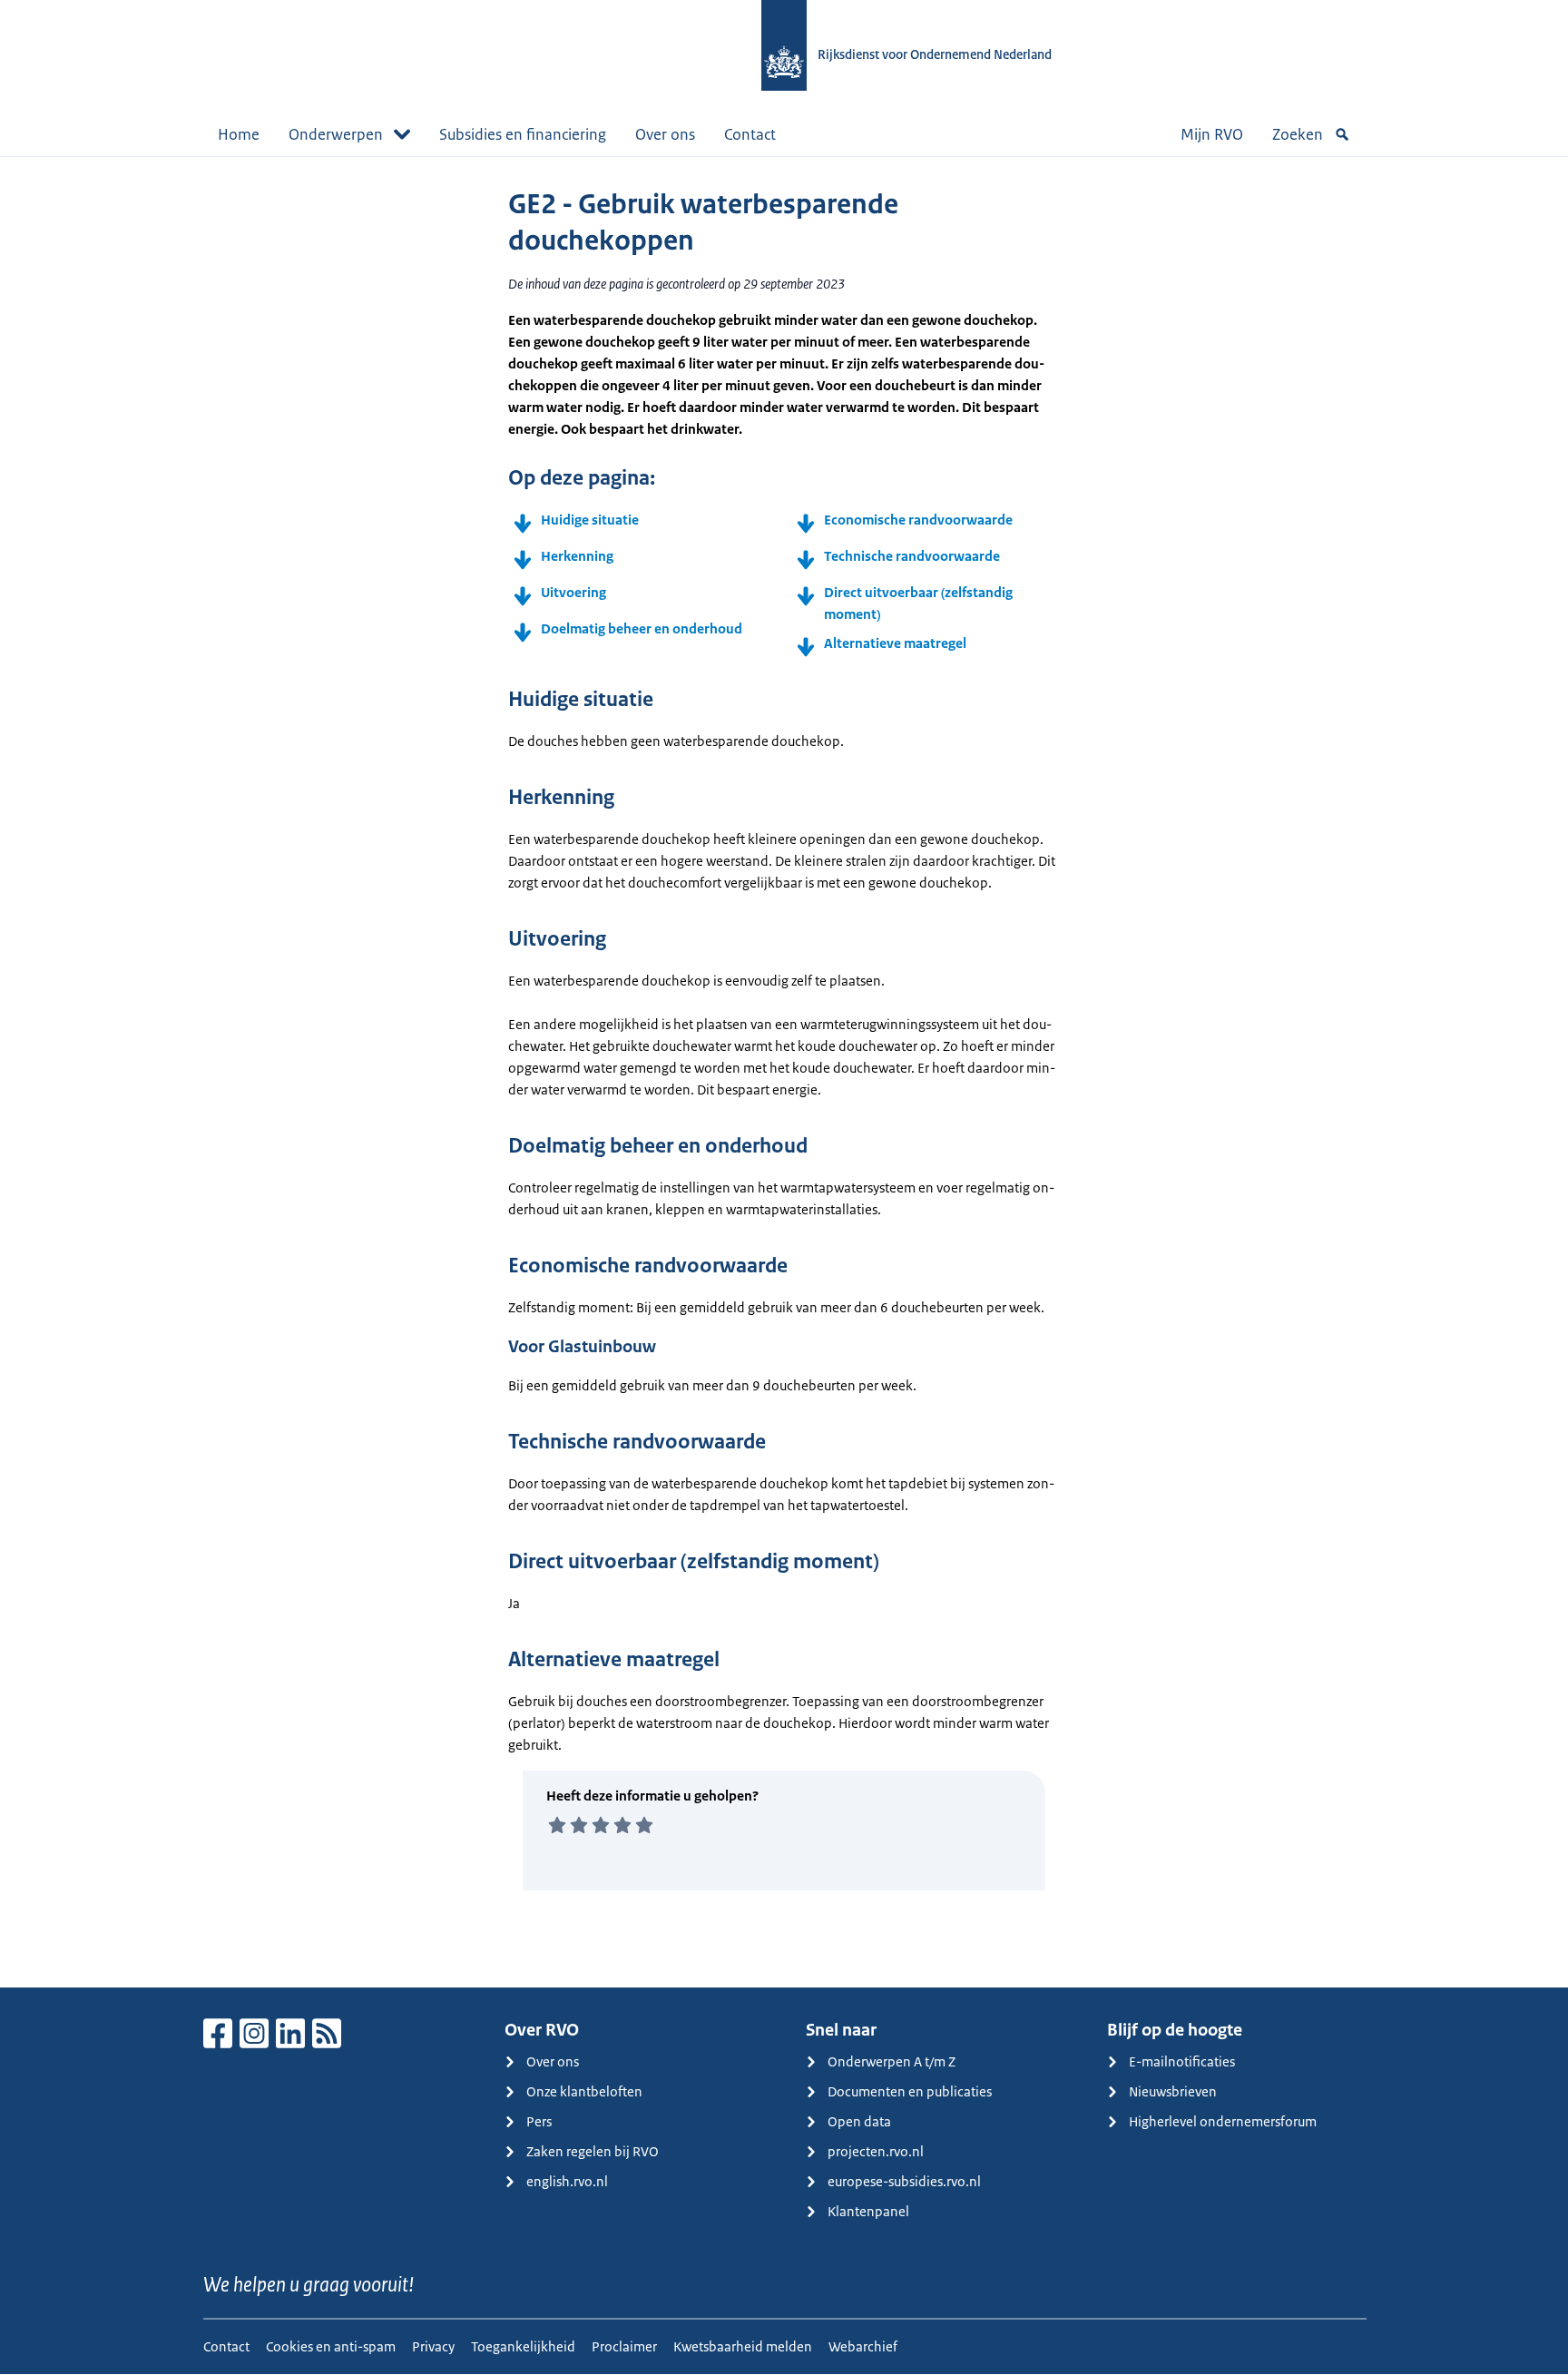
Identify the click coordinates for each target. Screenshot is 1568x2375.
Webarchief (863, 2346)
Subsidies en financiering (523, 134)
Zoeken (1298, 134)
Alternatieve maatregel (895, 643)
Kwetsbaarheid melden (743, 2346)
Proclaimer (624, 2346)
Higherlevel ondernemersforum (1223, 2121)
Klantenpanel (868, 2211)
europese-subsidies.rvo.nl (904, 2181)
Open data (859, 2121)
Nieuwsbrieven (1173, 2091)
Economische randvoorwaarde (918, 520)
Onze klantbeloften (584, 2091)
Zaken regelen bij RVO (593, 2151)
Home (239, 134)
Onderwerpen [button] (336, 134)
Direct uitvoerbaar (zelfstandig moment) (918, 603)
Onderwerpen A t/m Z (892, 2061)
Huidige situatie (590, 520)
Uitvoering (573, 592)
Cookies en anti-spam (331, 2346)
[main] (784, 1072)
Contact (750, 134)
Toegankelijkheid (523, 2346)
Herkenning (577, 556)
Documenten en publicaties (910, 2091)
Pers (539, 2121)
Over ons (665, 134)
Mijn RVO (1212, 134)
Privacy (433, 2346)
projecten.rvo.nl (876, 2151)
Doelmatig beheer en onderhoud (642, 628)
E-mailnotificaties (1182, 2061)
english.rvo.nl (567, 2181)
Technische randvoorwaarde (912, 556)
